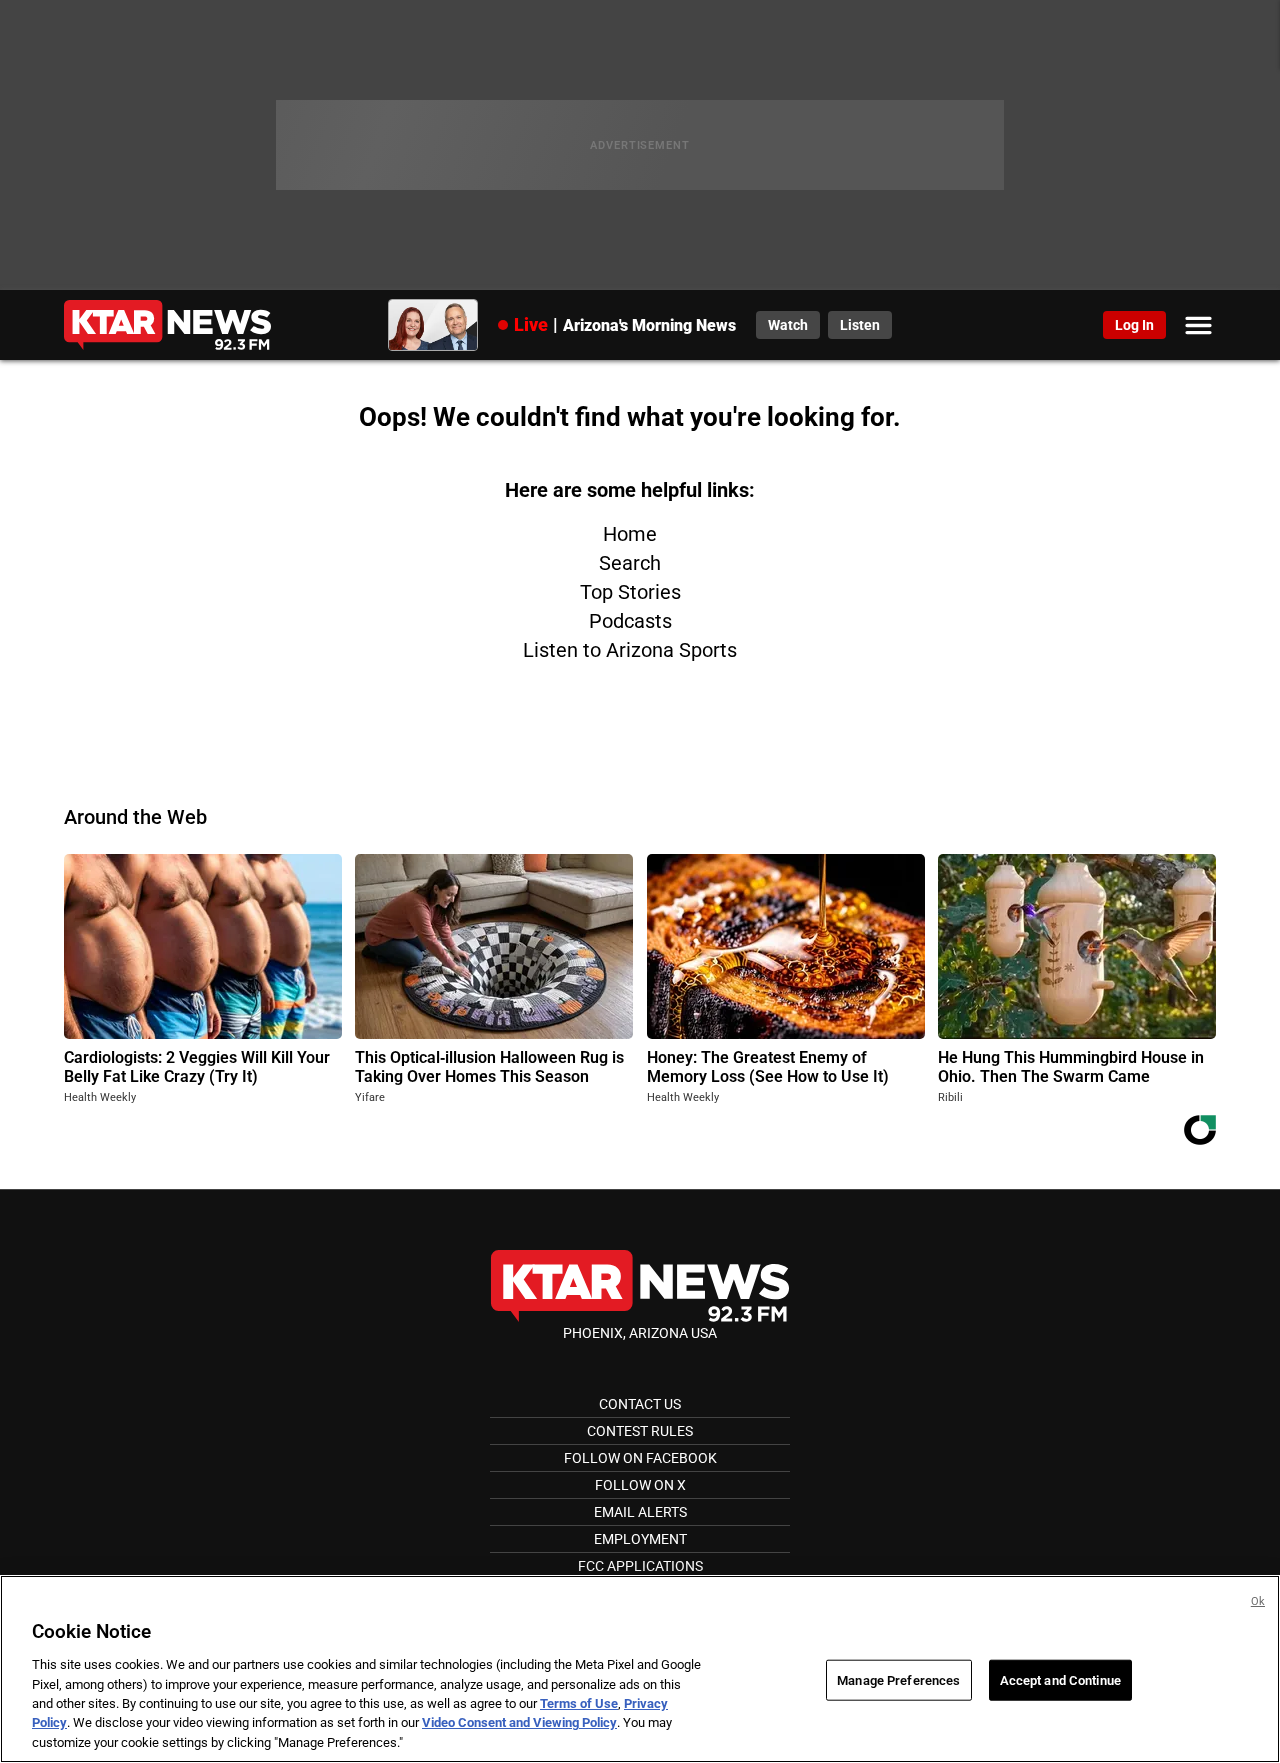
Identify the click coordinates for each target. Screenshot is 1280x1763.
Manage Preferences (898, 1679)
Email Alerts (640, 1512)
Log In (1134, 325)
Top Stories (630, 592)
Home (630, 534)
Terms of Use (579, 1703)
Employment (640, 1539)
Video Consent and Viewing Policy (519, 1723)
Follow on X (640, 1485)
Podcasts (630, 621)
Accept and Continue (1060, 1679)
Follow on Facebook (640, 1458)
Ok (1258, 1601)
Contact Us (640, 1404)
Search (630, 563)
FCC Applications (640, 1566)
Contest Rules (640, 1431)
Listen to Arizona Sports (630, 650)
